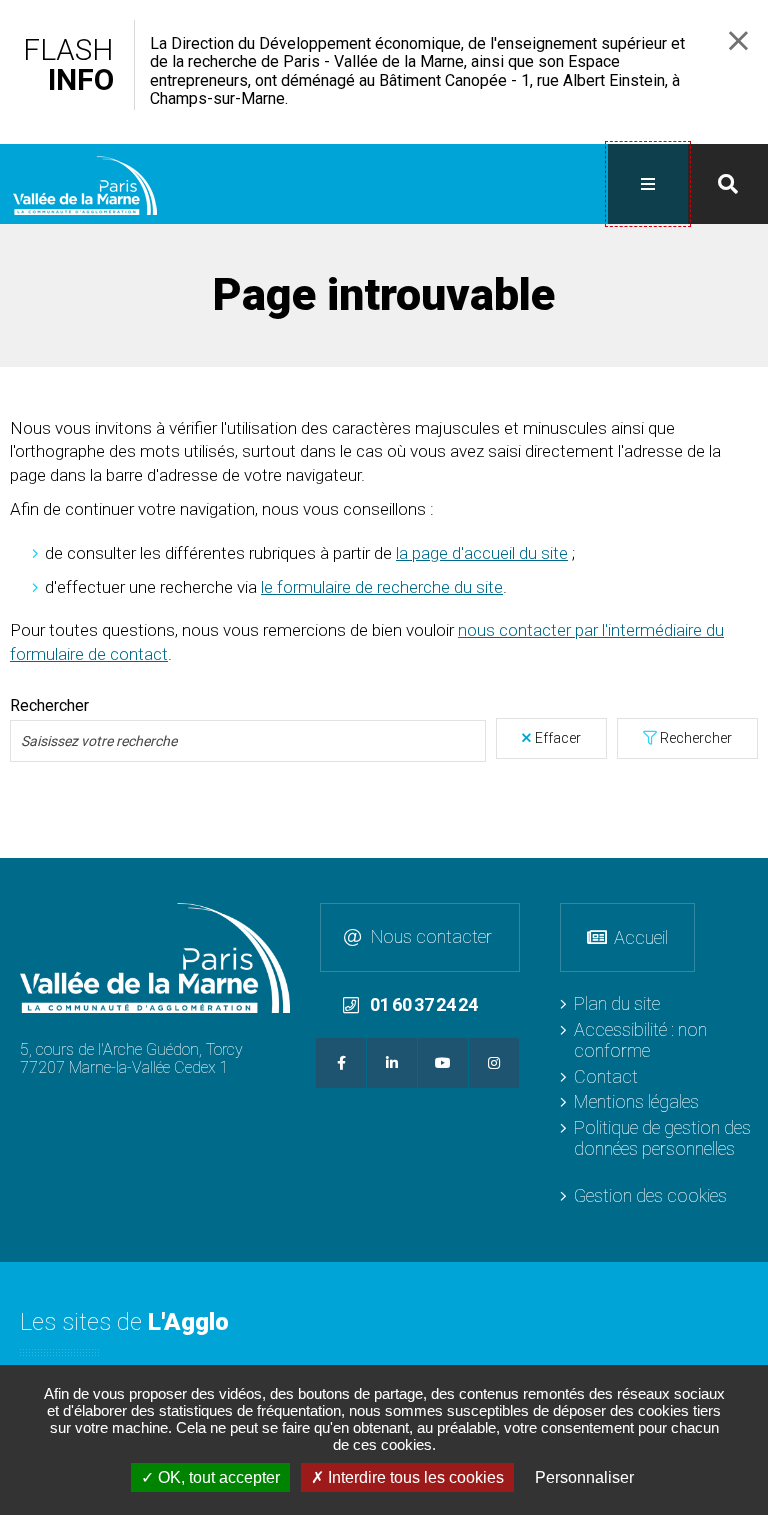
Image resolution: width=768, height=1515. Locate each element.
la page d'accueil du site (482, 553)
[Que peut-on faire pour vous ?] (728, 184)
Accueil (641, 937)
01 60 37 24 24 (424, 1004)
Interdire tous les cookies (414, 1477)
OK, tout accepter (217, 1477)
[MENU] (648, 184)
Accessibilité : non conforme (640, 1040)
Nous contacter (431, 936)
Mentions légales (636, 1101)
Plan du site (617, 1003)
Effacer (558, 738)
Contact (606, 1076)
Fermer (738, 40)
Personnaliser (584, 1477)
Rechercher (49, 706)
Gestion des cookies (650, 1195)
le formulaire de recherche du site (382, 587)
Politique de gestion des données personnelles (662, 1138)
